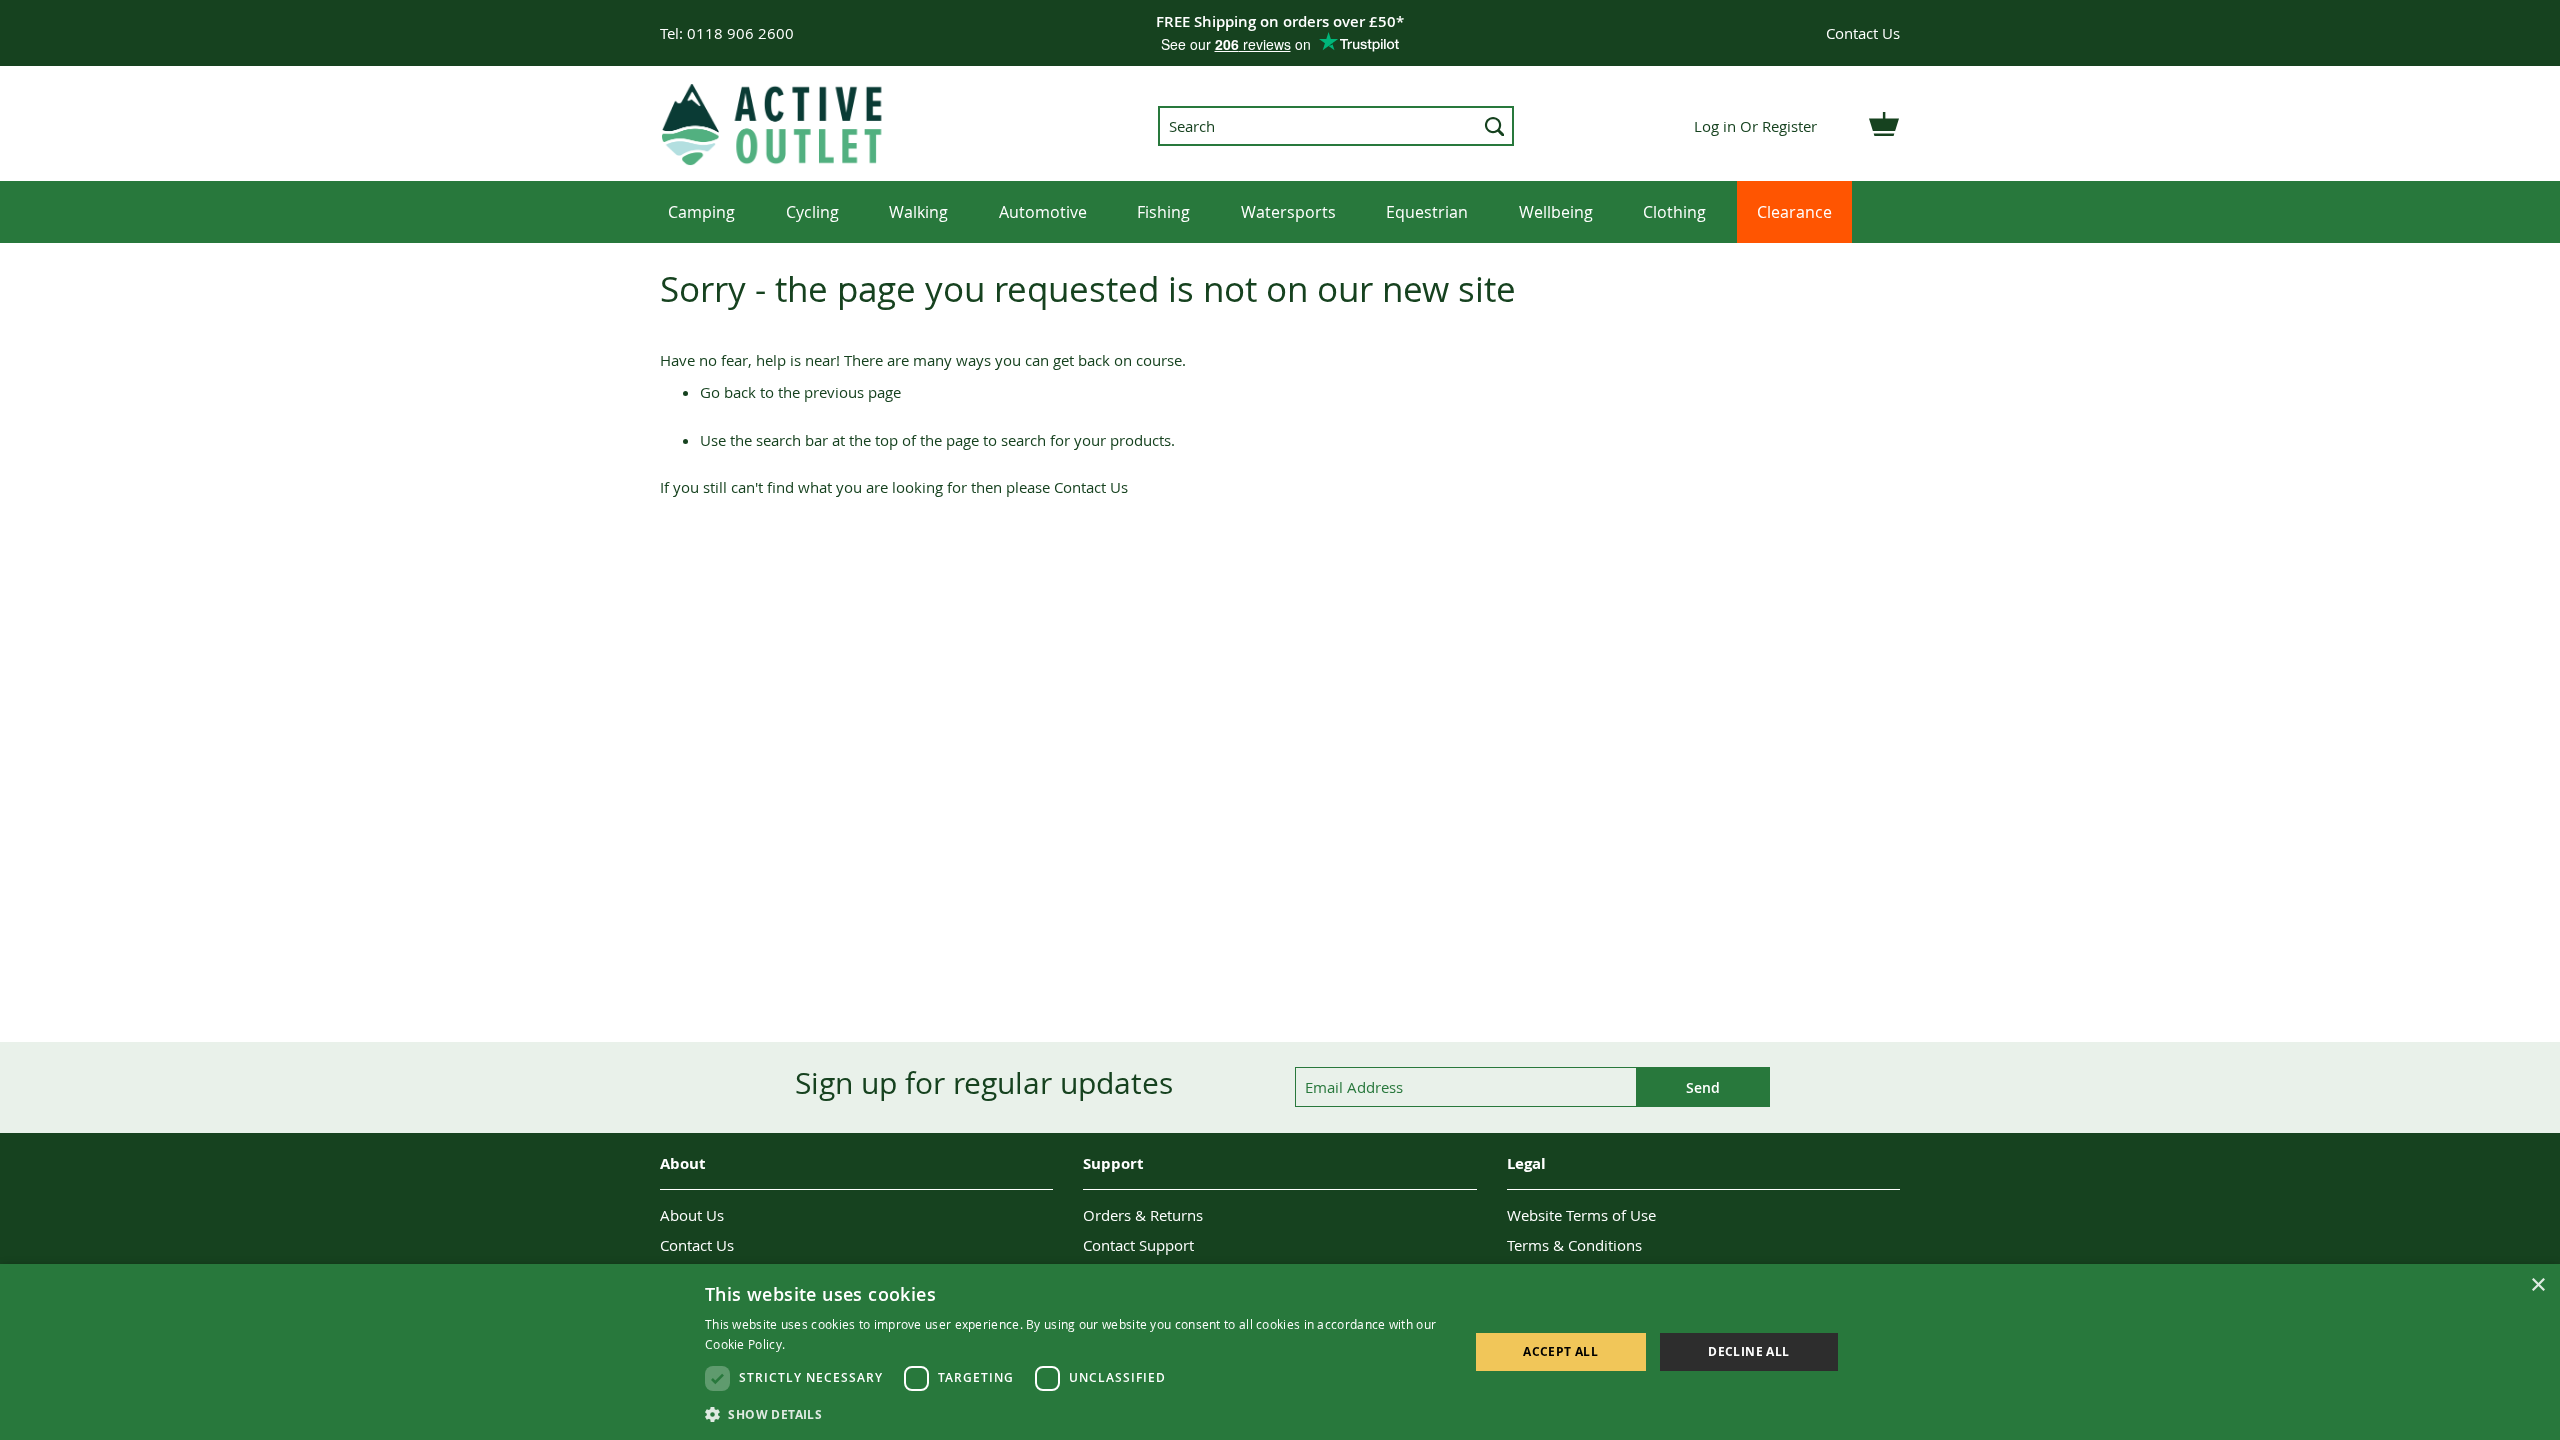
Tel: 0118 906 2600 (727, 33)
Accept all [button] (1560, 1351)
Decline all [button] (1748, 1351)
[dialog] (1280, 1352)
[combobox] (1336, 126)
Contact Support (1138, 1245)
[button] (1075, 1413)
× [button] (2537, 1285)
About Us (692, 1215)
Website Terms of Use (1581, 1215)
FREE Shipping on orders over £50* (1280, 21)
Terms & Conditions (1574, 1245)
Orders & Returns (1143, 1215)
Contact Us (1863, 33)
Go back (728, 392)
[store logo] (773, 124)
